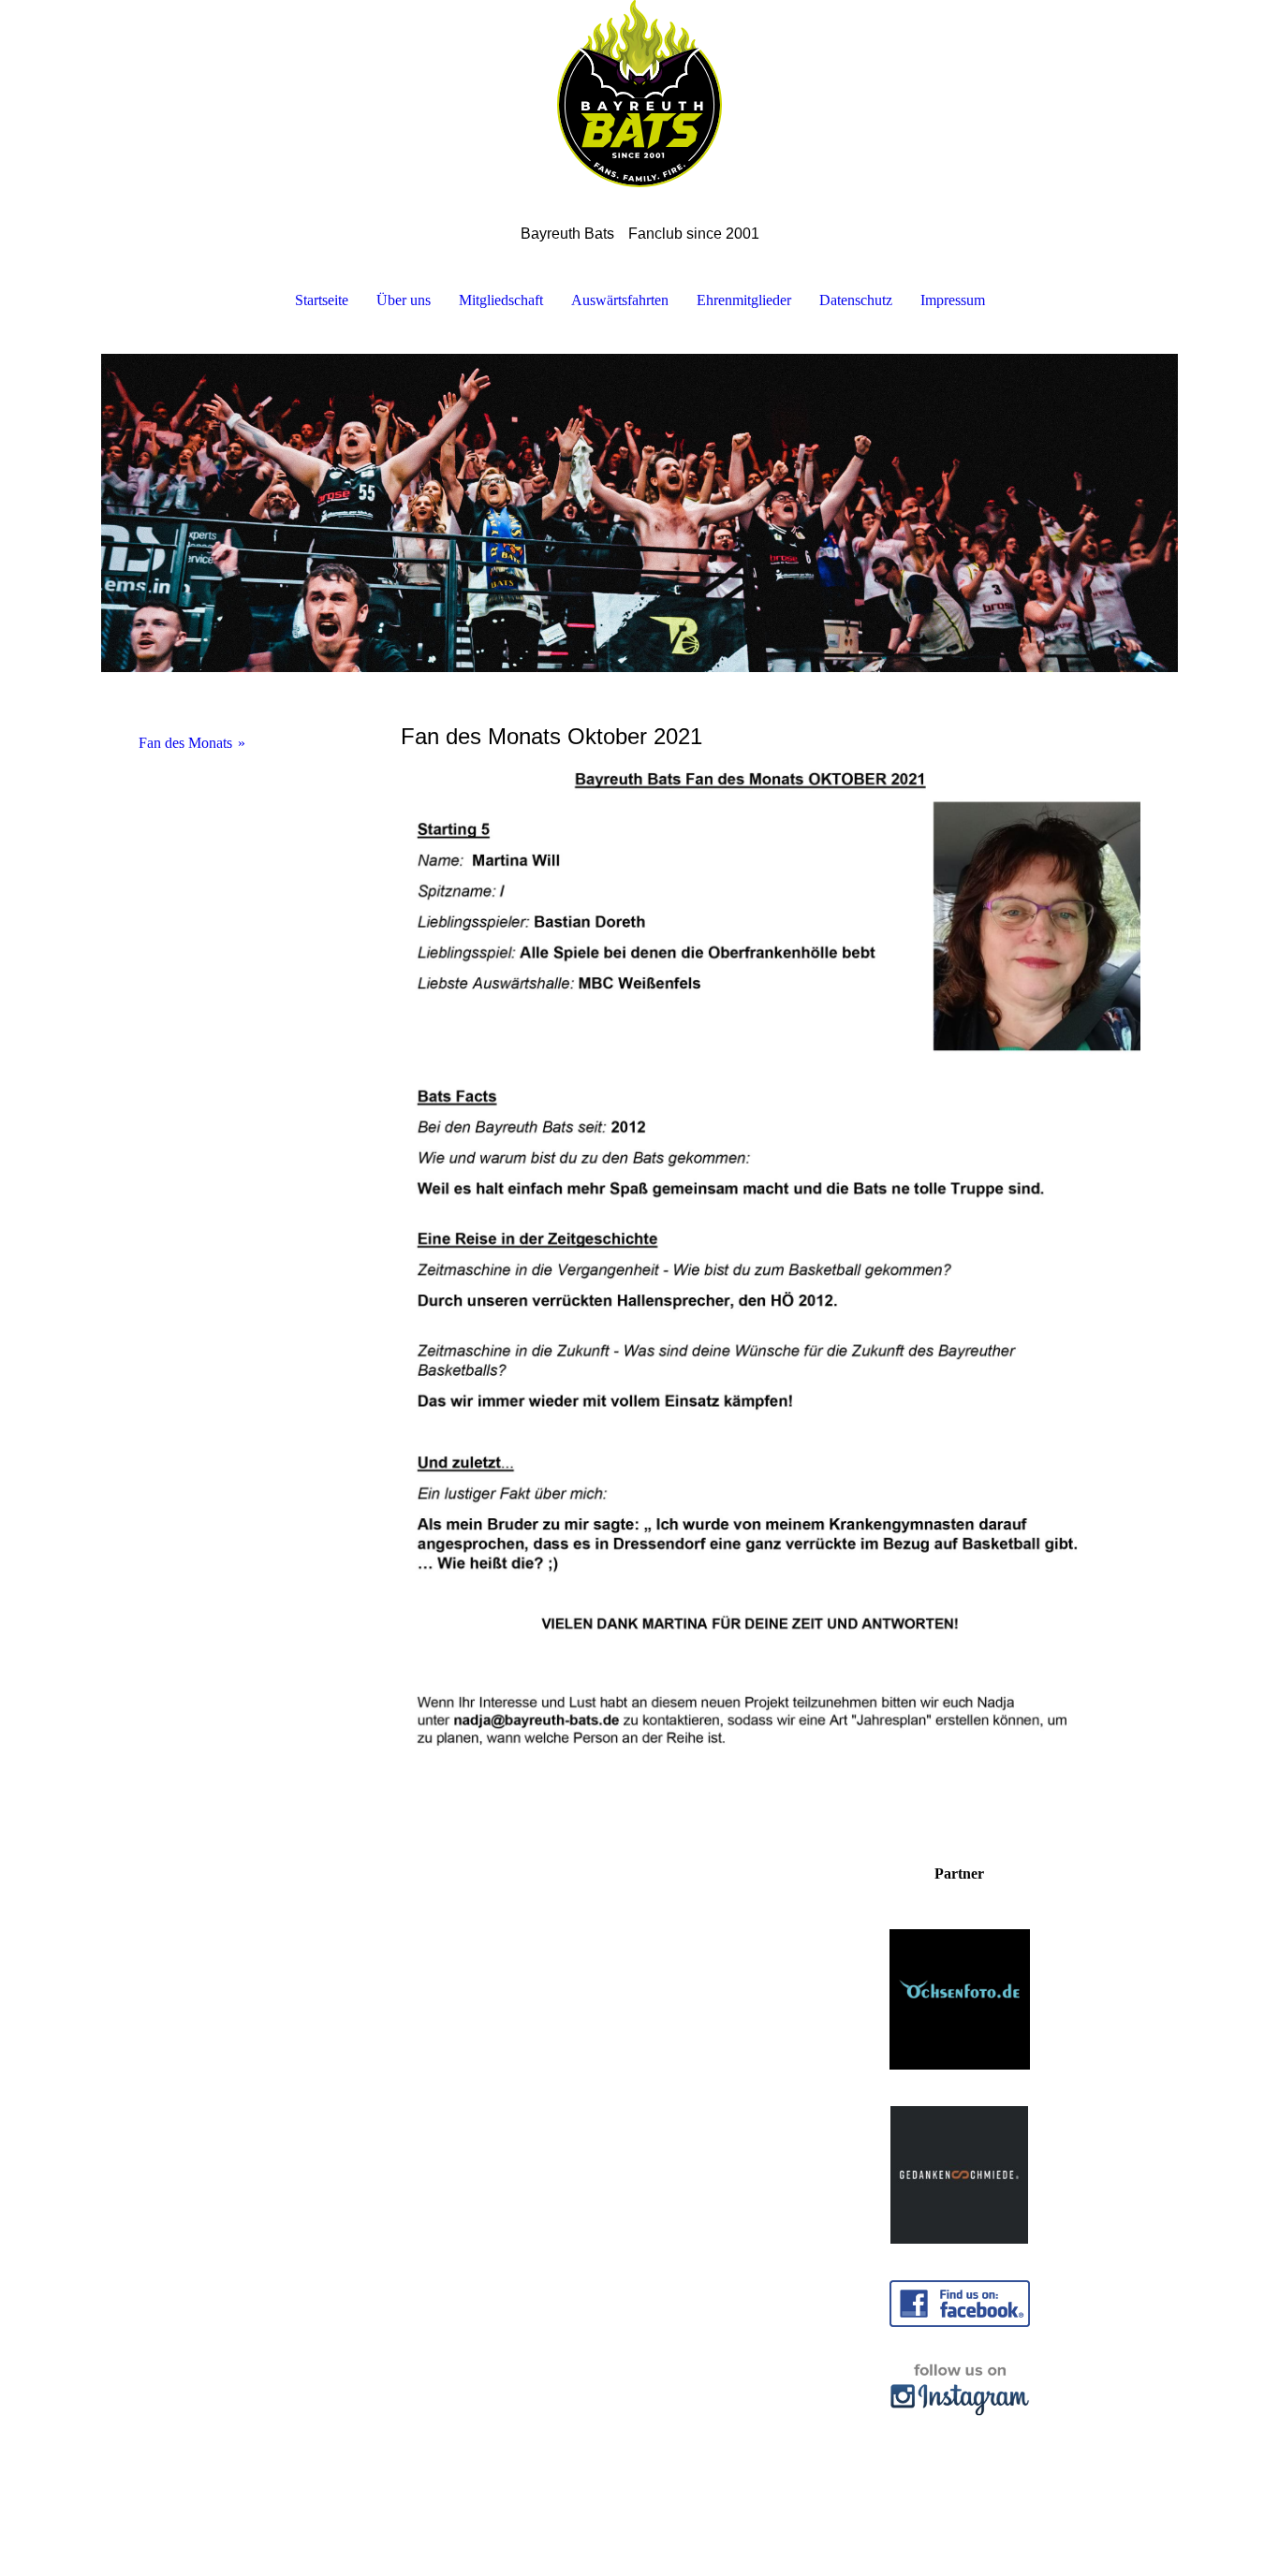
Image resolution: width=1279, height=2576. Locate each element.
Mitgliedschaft (501, 300)
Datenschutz (856, 300)
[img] (639, 94)
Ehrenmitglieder (744, 300)
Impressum (953, 300)
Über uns (404, 300)
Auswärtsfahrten (620, 300)
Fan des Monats (185, 743)
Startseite (322, 300)
